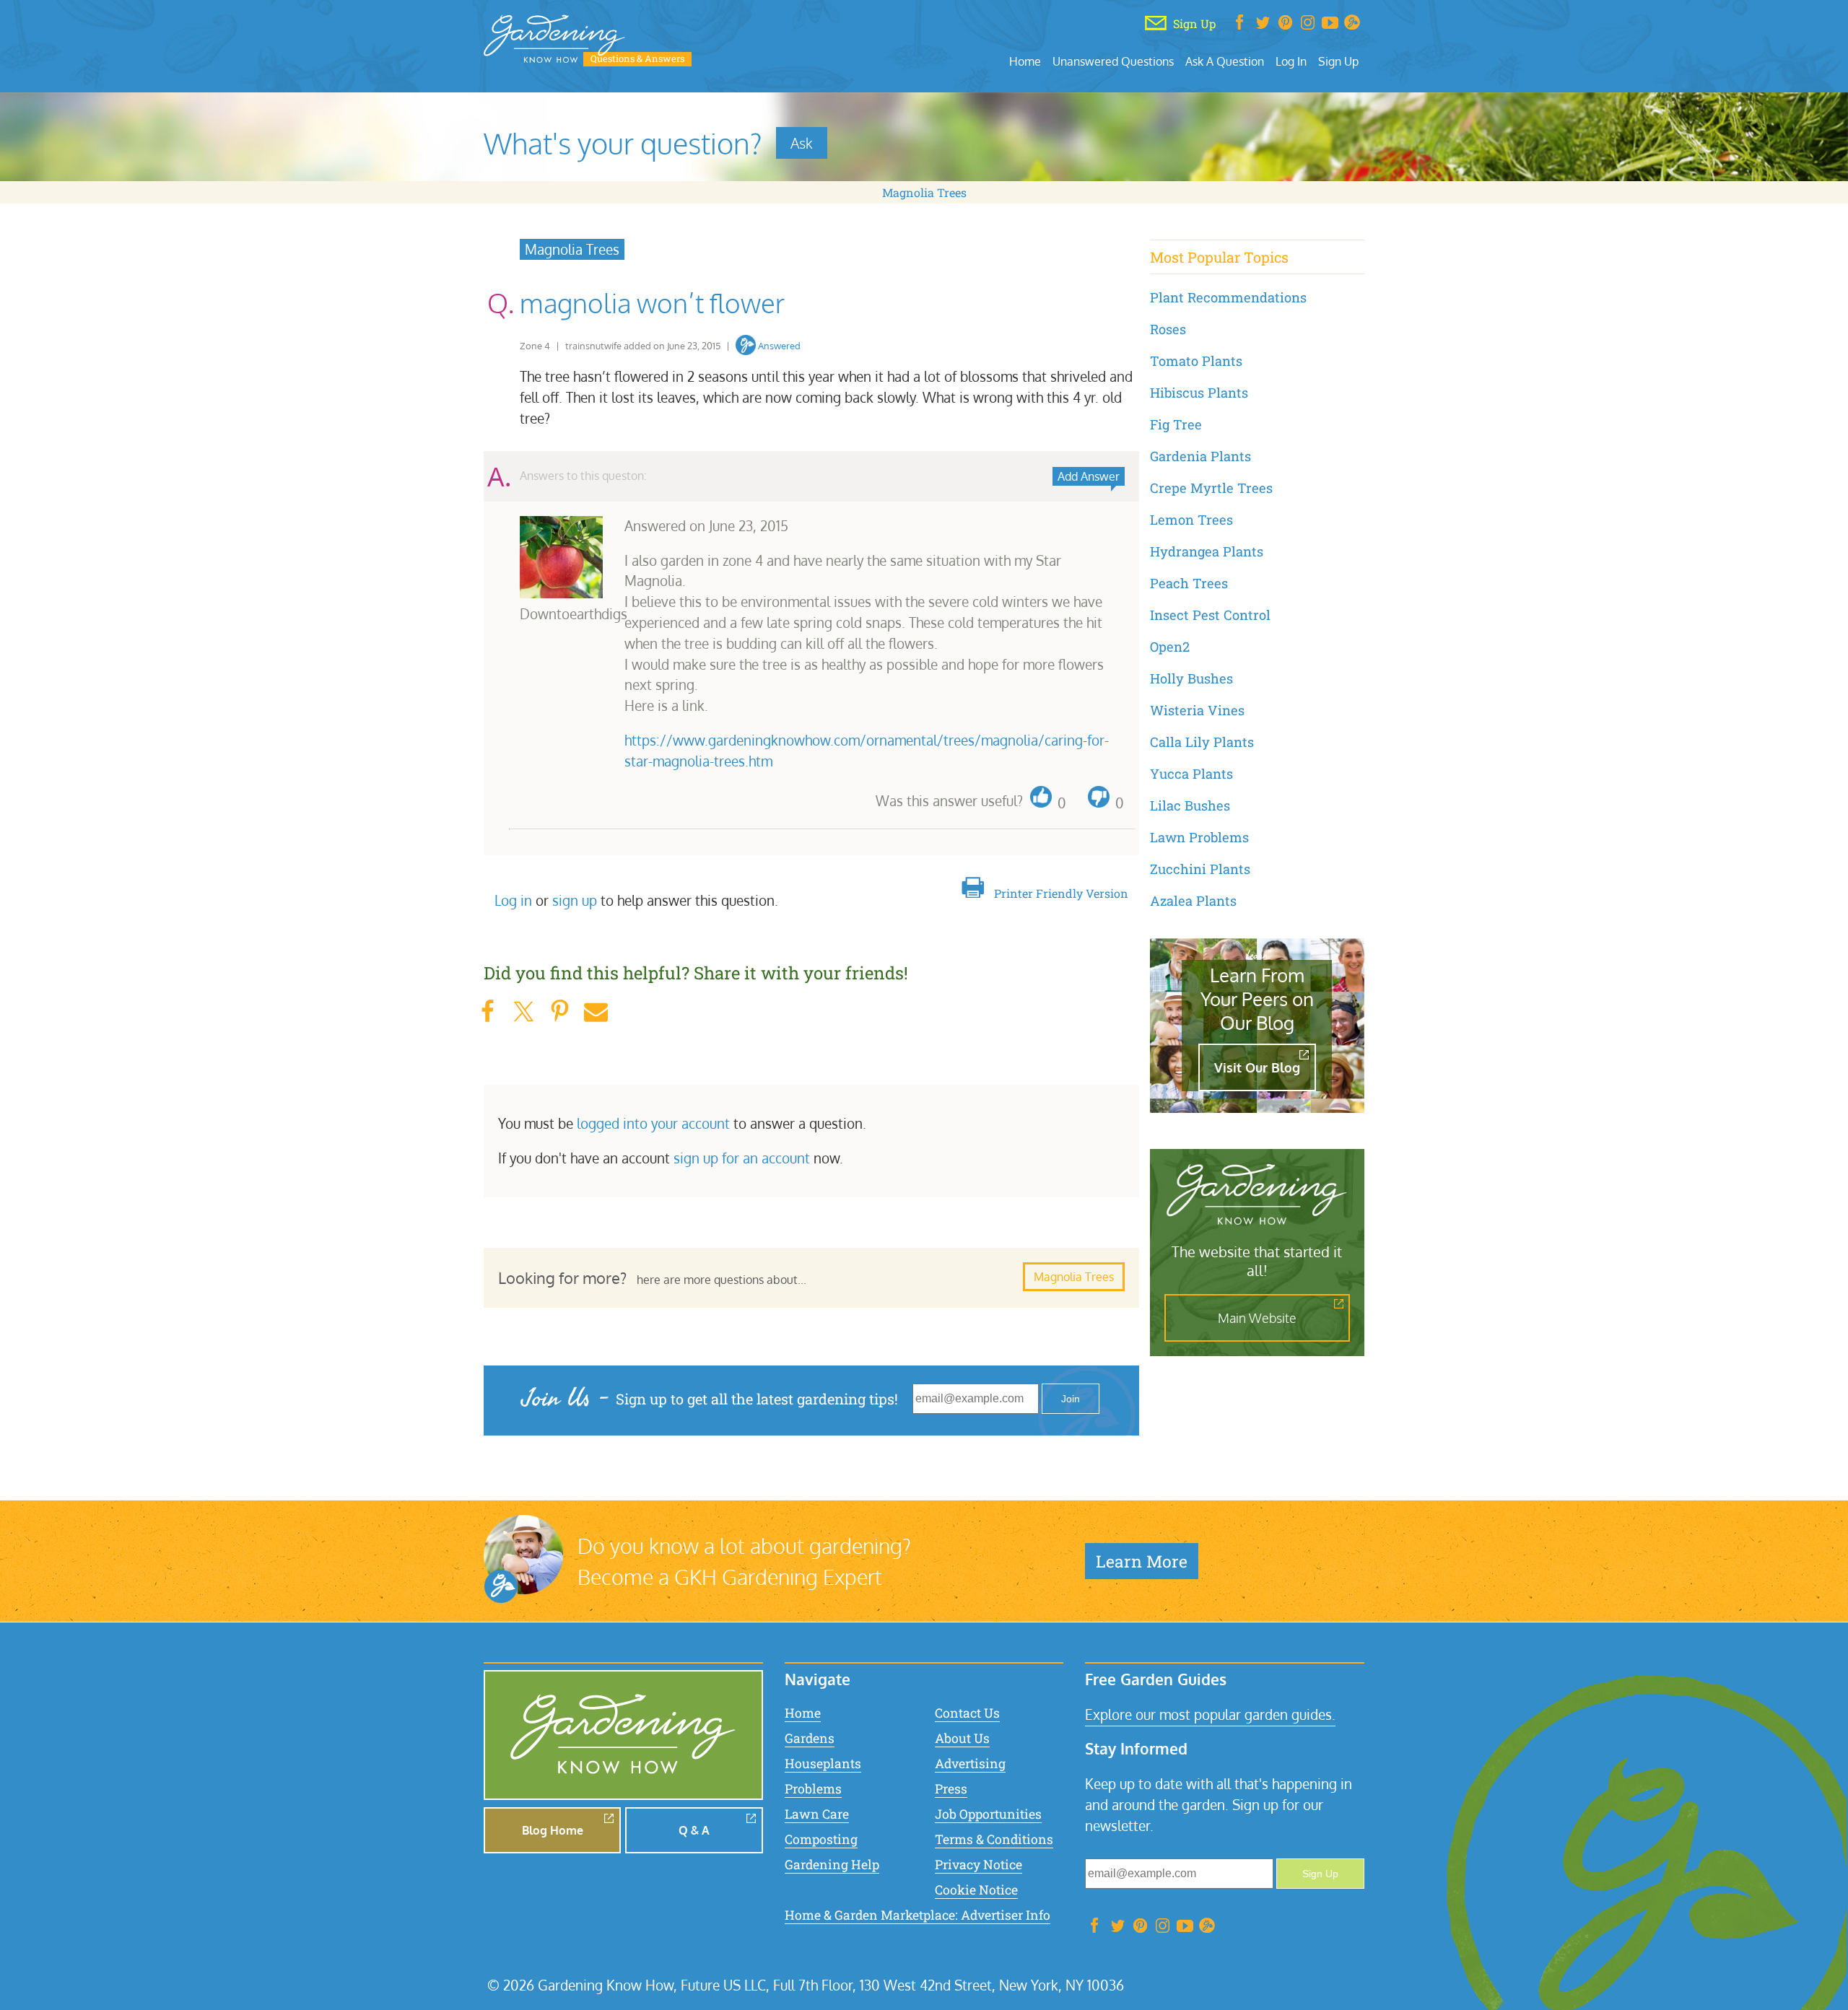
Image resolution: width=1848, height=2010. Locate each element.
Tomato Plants (1196, 361)
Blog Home (553, 1830)
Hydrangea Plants (1207, 551)
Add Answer (1089, 476)
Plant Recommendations (1228, 297)
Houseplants (823, 1764)
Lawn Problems (1199, 837)
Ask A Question (1225, 61)
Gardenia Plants (1200, 456)
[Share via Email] (596, 1011)
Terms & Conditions (994, 1839)
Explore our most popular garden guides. (1210, 1714)
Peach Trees (1189, 583)
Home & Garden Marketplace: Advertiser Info (918, 1915)
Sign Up (1338, 61)
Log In (1291, 61)
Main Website (1257, 1318)
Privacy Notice (979, 1865)
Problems (813, 1789)
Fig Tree (1176, 424)
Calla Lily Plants (1202, 742)
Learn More (1142, 1561)
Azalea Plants (1193, 901)
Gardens (810, 1738)
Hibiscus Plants (1199, 393)
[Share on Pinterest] (559, 1011)
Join (1071, 1399)
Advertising (970, 1764)
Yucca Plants (1191, 774)
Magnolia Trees (924, 192)
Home (1025, 61)
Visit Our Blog (1257, 1067)
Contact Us (967, 1713)
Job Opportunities (988, 1814)
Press (951, 1789)
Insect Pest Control (1210, 615)
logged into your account (653, 1123)
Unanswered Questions (1113, 61)
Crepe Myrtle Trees (1211, 488)
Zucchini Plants (1200, 869)
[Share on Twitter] (523, 1011)
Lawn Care (817, 1814)
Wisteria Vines (1197, 710)
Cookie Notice (976, 1890)
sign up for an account (742, 1158)
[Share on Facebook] (487, 1011)
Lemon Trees (1191, 520)
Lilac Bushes (1190, 805)
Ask (802, 143)
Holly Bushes (1191, 678)
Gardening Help (832, 1865)
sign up (575, 900)
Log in (513, 900)
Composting (821, 1839)
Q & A (694, 1830)
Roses (1168, 329)
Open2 (1170, 647)
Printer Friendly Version (1061, 893)
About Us (962, 1738)
